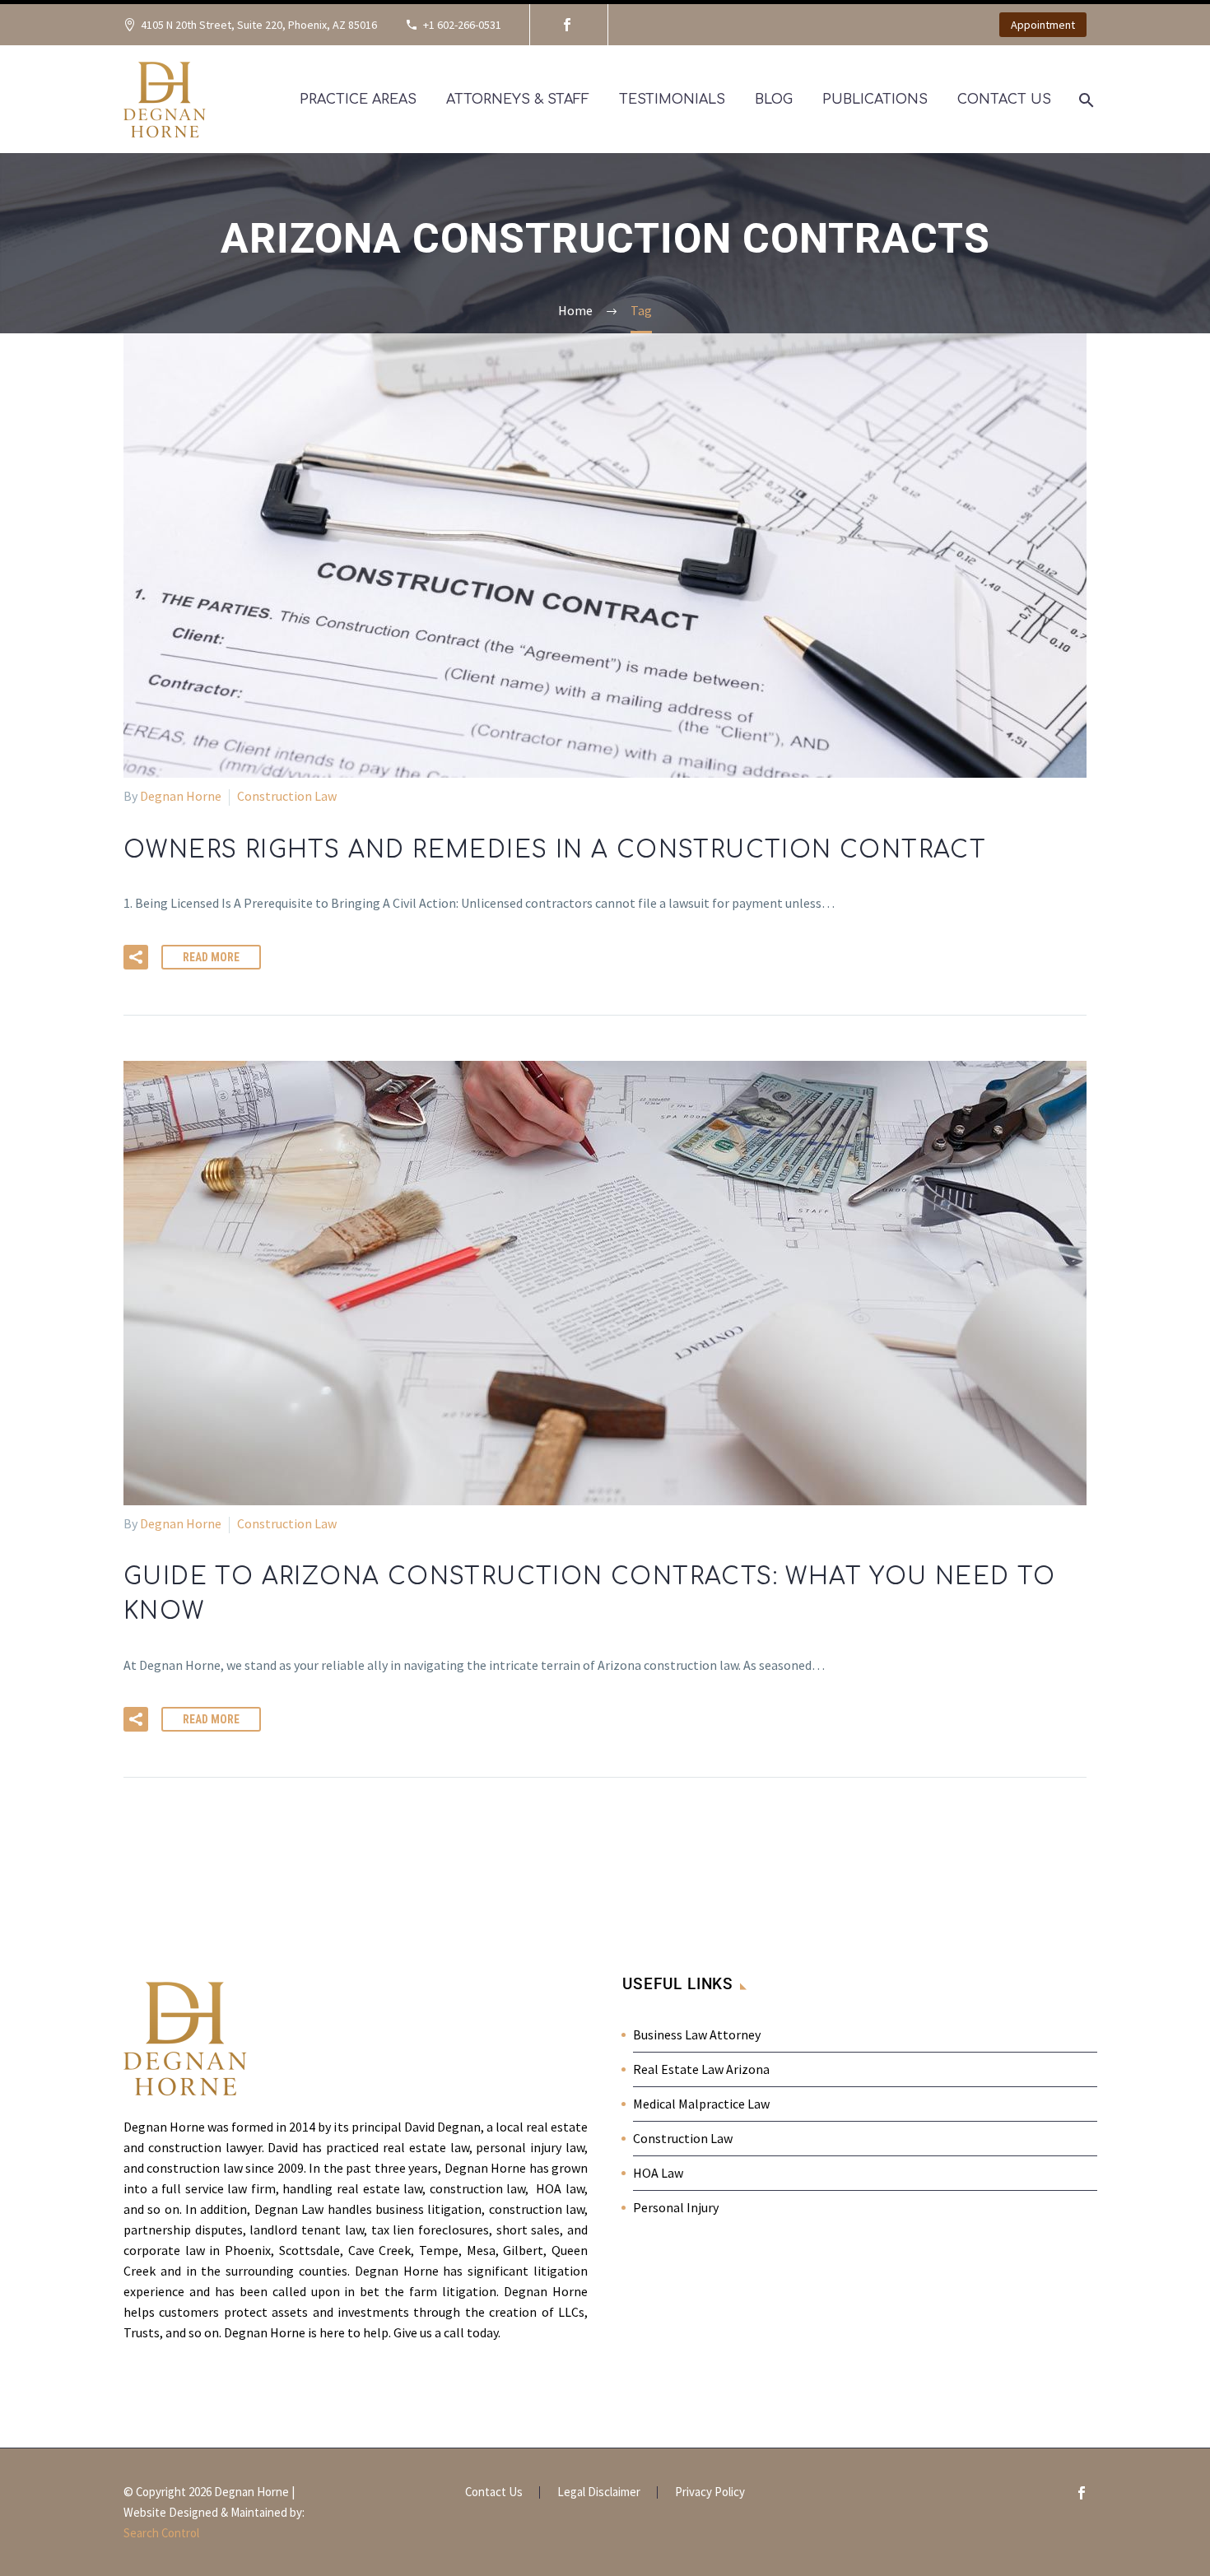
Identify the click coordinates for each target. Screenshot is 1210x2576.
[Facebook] (567, 25)
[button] (136, 957)
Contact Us (1004, 100)
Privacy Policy (710, 2492)
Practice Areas (358, 100)
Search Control (161, 2533)
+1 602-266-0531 (462, 25)
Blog (774, 100)
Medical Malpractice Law (701, 2104)
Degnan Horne (181, 796)
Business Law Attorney (697, 2034)
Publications (875, 100)
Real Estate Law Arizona (701, 2069)
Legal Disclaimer (599, 2492)
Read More (211, 957)
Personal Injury (676, 2207)
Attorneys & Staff (518, 100)
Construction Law (287, 796)
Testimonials (672, 100)
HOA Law (658, 2173)
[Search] (1084, 100)
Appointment (1043, 25)
